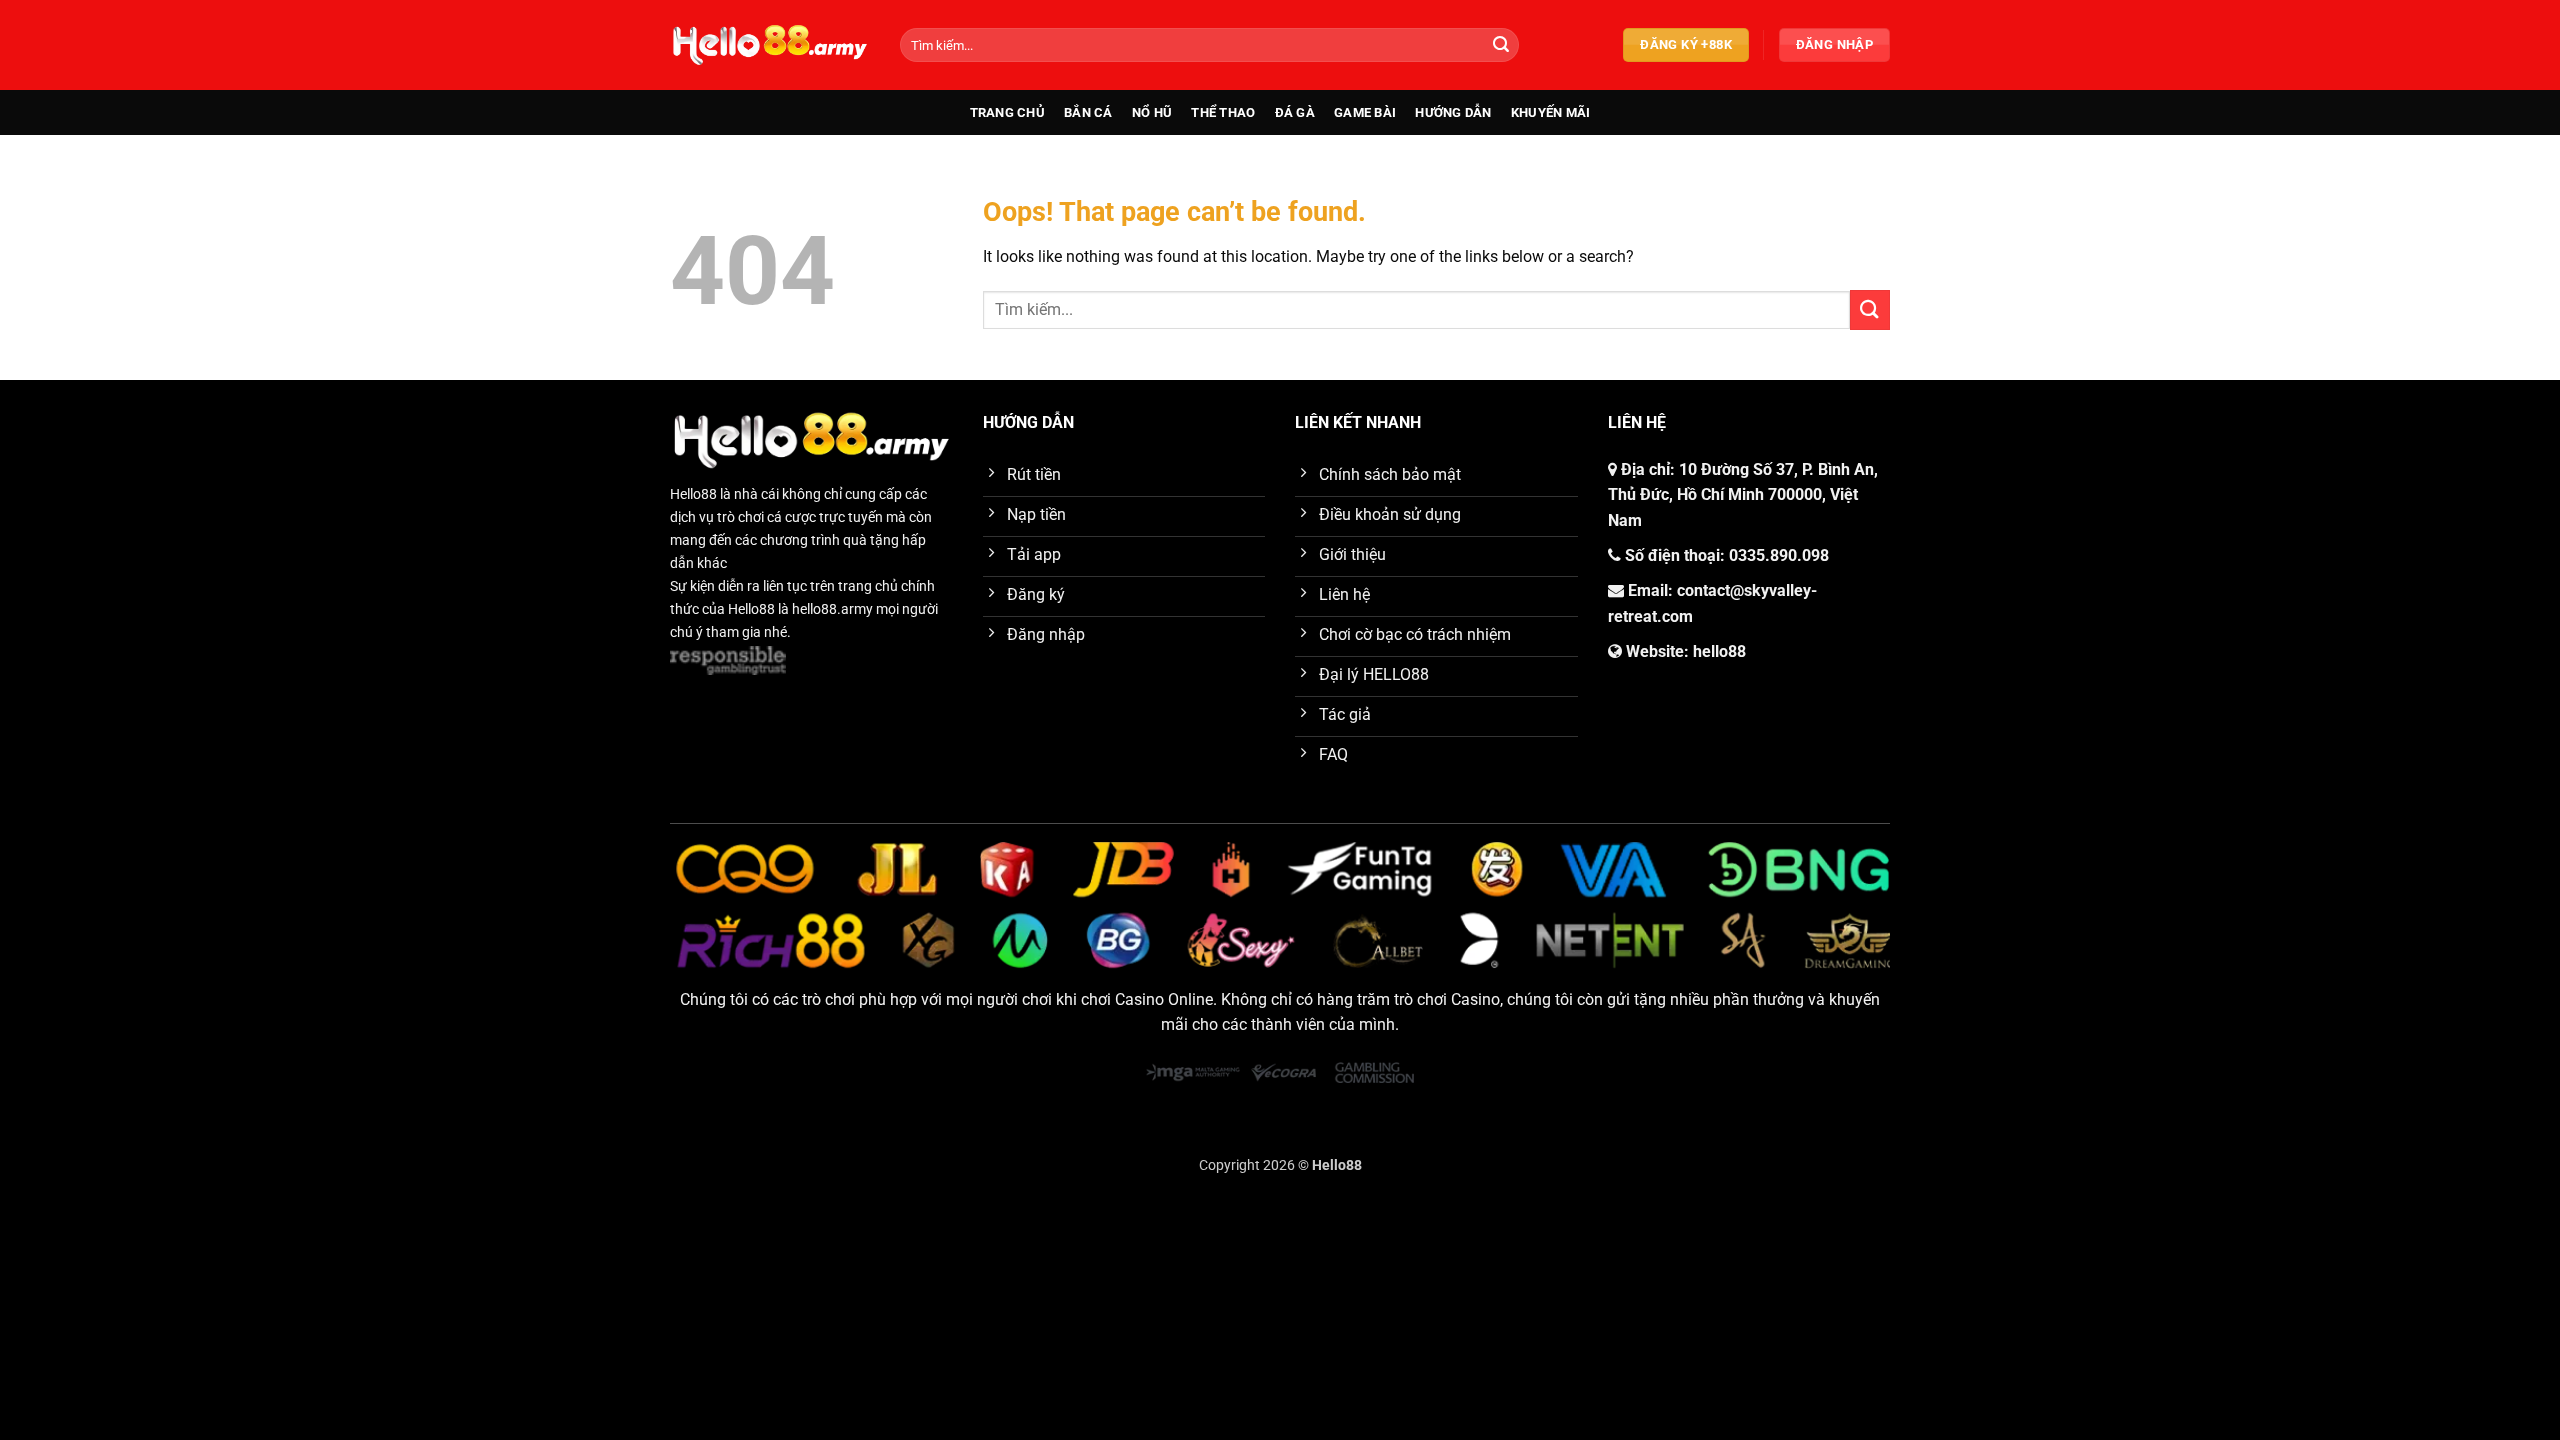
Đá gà (1295, 112)
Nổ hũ (1152, 112)
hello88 (1719, 651)
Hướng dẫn (1453, 112)
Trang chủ (1007, 112)
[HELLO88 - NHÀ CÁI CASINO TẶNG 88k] (770, 44)
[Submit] (1501, 45)
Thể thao (1223, 112)
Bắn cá (1088, 112)
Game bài (1365, 112)
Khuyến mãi (1551, 112)
